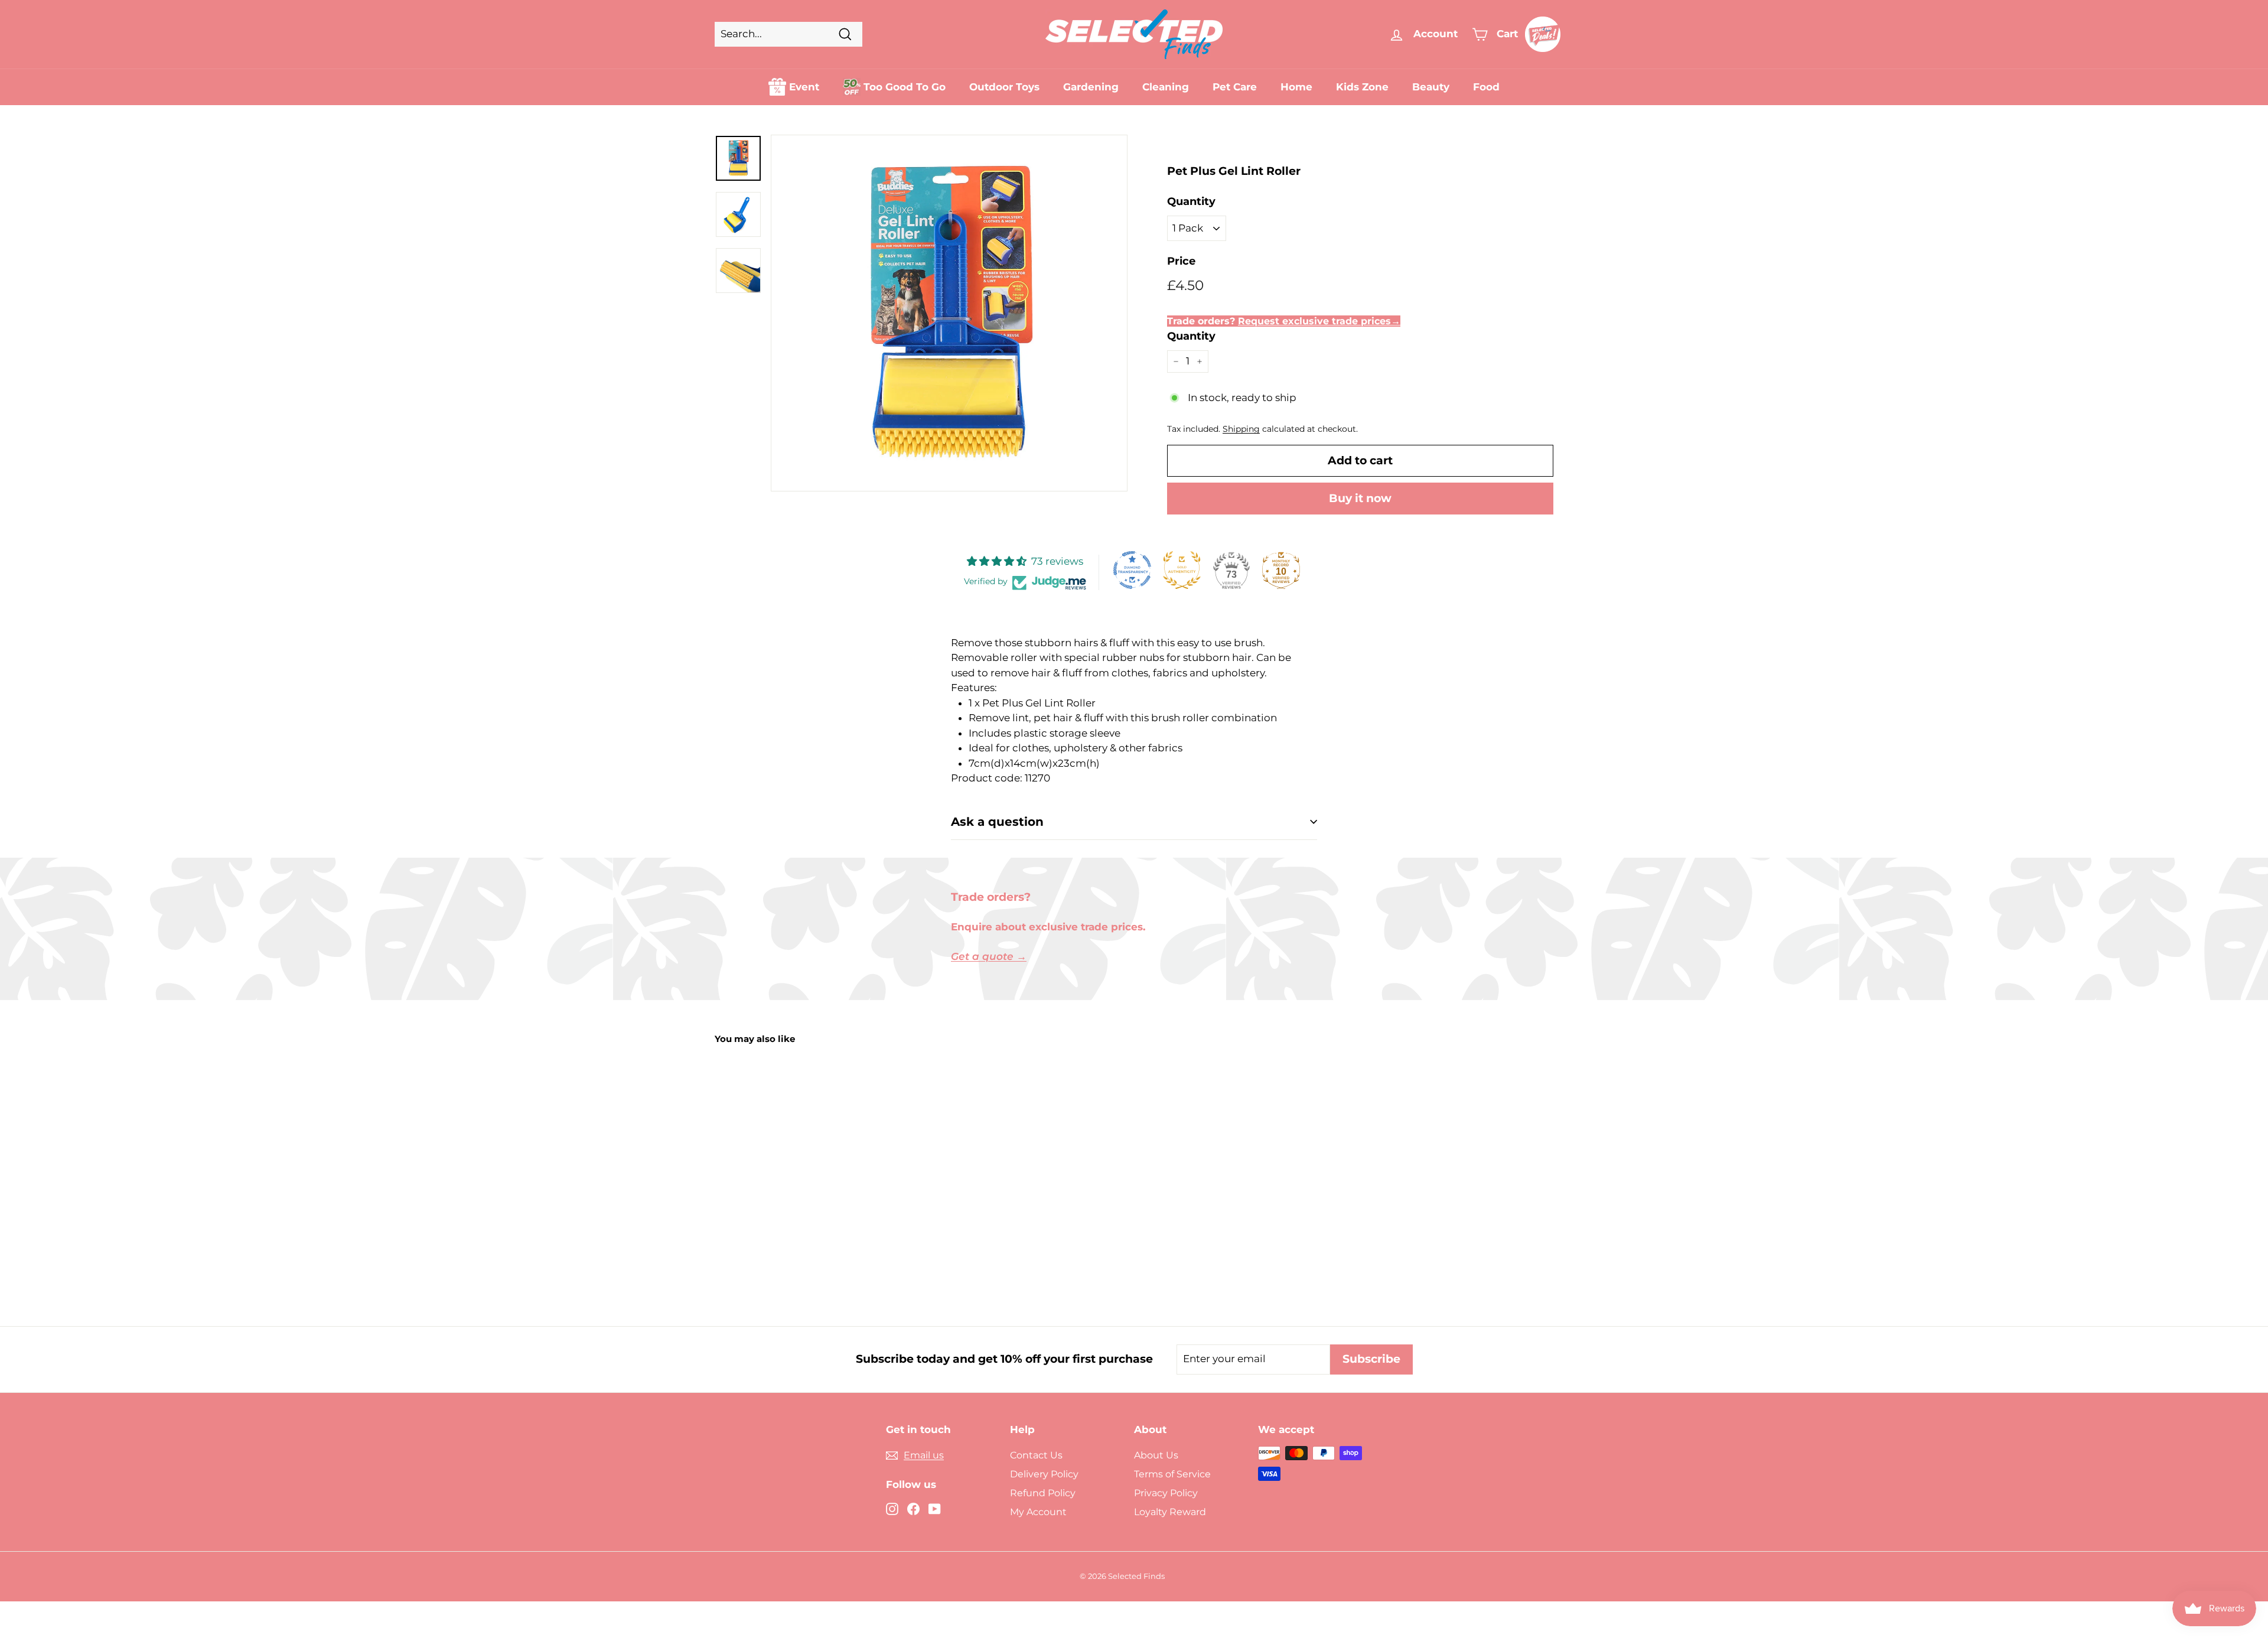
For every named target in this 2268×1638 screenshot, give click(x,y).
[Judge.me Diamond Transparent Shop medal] (1132, 570)
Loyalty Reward (1170, 1512)
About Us (1156, 1455)
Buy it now (1360, 498)
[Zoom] (949, 313)
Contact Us (1036, 1455)
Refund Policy (1043, 1493)
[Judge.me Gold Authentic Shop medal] (1182, 570)
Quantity (1191, 201)
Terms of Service (1172, 1474)
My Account (1038, 1512)
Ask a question (997, 822)
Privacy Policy (1166, 1493)
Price (1181, 261)
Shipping (1241, 429)
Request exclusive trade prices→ (1319, 321)
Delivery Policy (1044, 1474)
